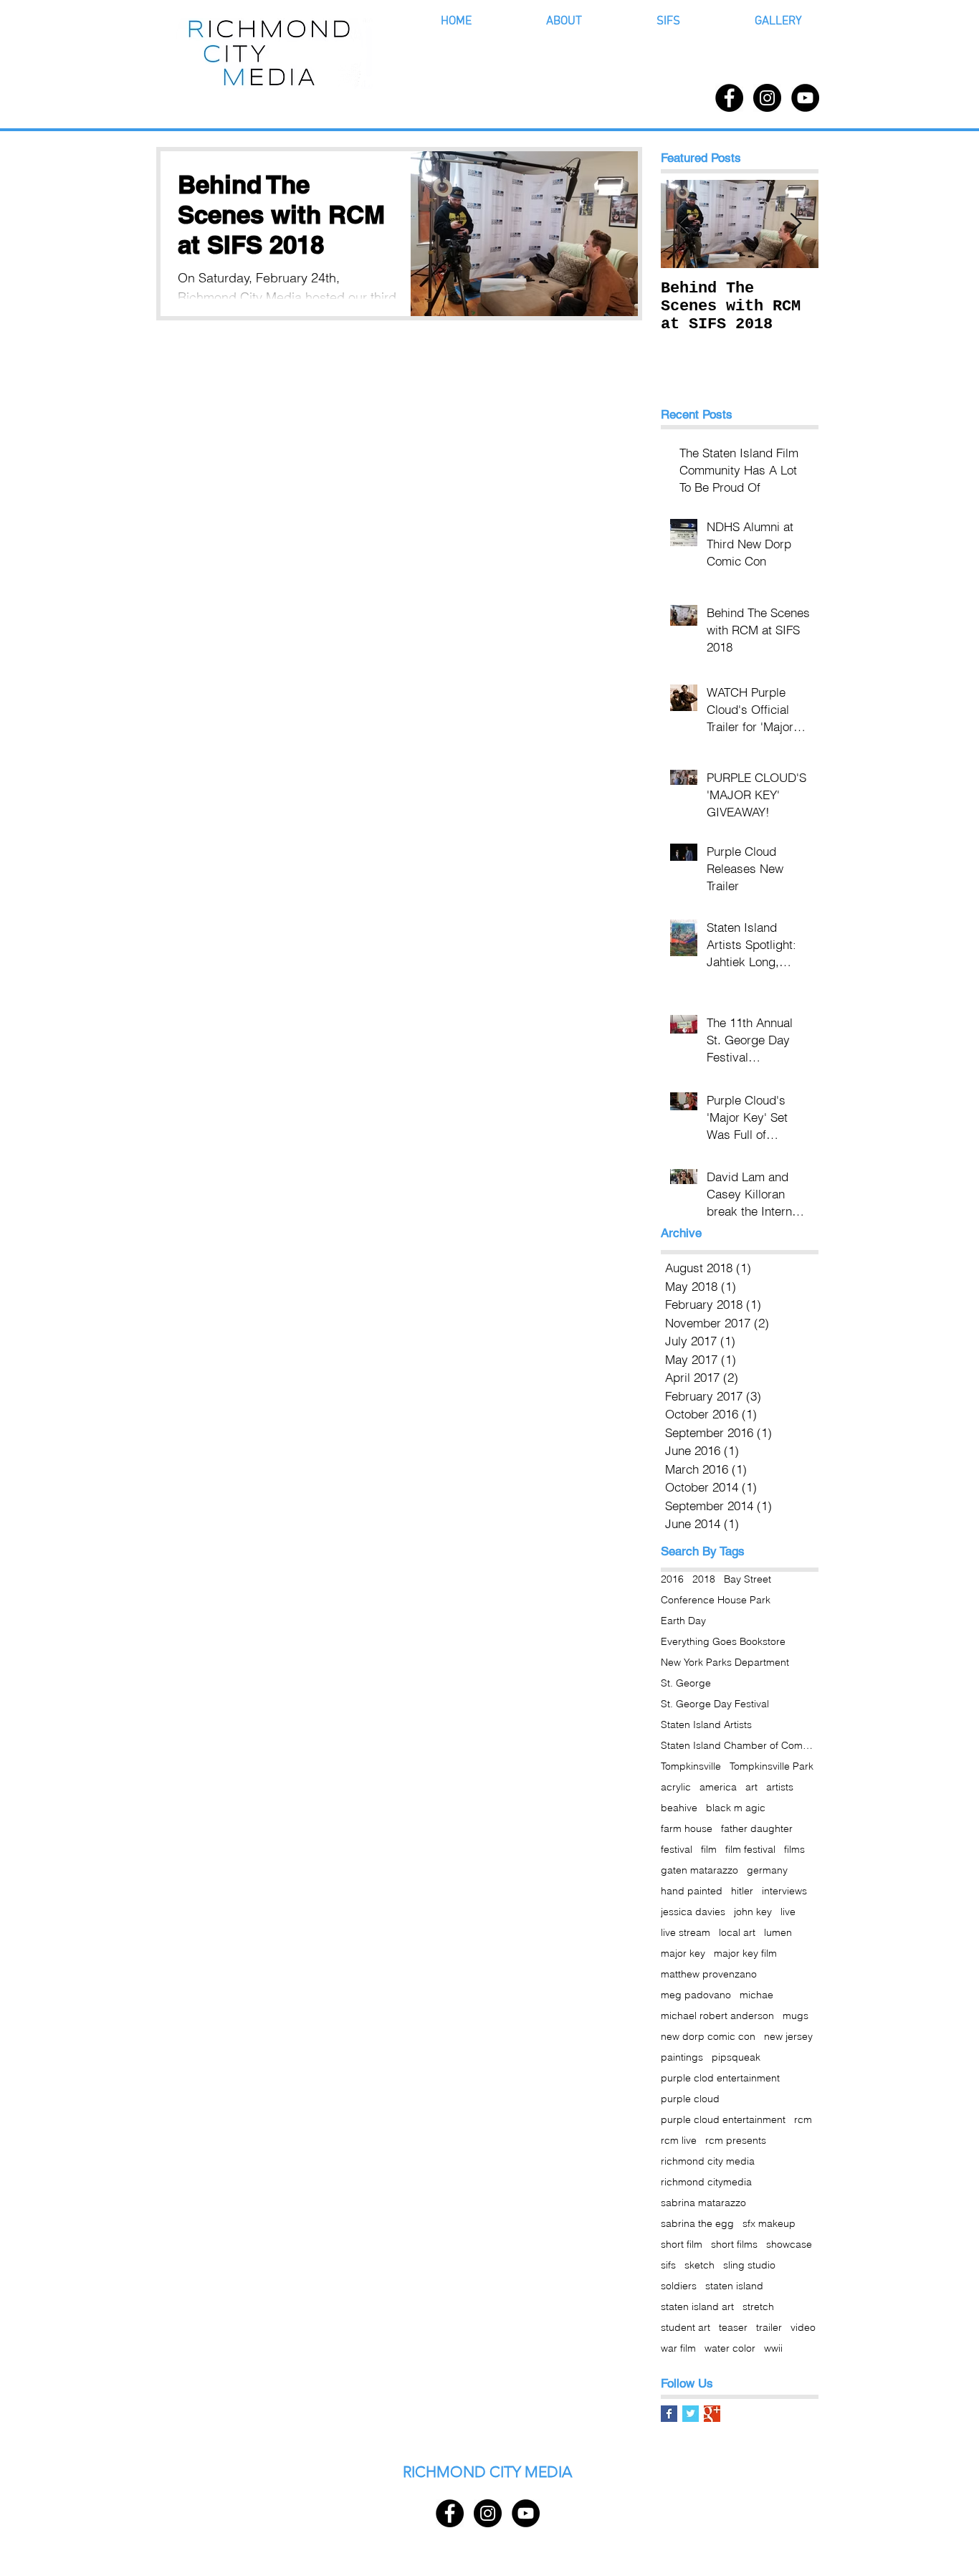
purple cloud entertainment (723, 2120)
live (788, 1912)
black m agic (736, 1808)
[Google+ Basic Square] (712, 2414)
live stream (686, 1933)
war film (678, 2348)
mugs (796, 2016)
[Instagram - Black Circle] (767, 98)
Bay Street (748, 1579)
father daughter (757, 1829)
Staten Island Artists (706, 1725)
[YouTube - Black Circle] (805, 98)
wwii (773, 2348)
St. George (686, 1683)
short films (734, 2245)
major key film (745, 1954)
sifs (668, 2265)
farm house (687, 1829)
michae (756, 1995)
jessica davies (693, 1912)
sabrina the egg (697, 2224)
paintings (682, 2057)
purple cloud (690, 2099)
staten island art (697, 2307)
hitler (742, 1891)
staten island (734, 2286)
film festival (750, 1850)
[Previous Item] (684, 224)
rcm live (679, 2141)
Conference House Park (716, 1600)
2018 (704, 1579)
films (794, 1850)
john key (753, 1912)
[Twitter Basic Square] (691, 2414)
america (718, 1787)
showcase (789, 2245)
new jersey (788, 2037)
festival (677, 1850)
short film (682, 2245)
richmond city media (708, 2161)
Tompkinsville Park (772, 1766)
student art (686, 2328)
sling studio (749, 2265)
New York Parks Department (725, 1663)
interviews (784, 1891)
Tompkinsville (691, 1766)
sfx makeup (769, 2224)
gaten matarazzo (699, 1870)
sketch (699, 2265)
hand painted (692, 1891)
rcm (803, 2120)
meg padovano (696, 1995)
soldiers (679, 2286)
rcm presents (736, 2141)
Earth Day (683, 1621)
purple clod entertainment (720, 2078)
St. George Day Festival (715, 1704)
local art (737, 1933)
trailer (769, 2328)
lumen (778, 1933)
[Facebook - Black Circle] (729, 98)
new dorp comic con (708, 2037)
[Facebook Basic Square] (669, 2414)
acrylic (676, 1787)
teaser (733, 2328)
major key (683, 1954)
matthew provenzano (709, 1974)
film (709, 1850)
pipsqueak (736, 2057)
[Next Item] (796, 224)
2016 (672, 1579)
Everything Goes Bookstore (723, 1642)
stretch (758, 2307)
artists (780, 1787)
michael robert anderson (717, 2016)
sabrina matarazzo (703, 2203)
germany (767, 1870)
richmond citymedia (706, 2182)
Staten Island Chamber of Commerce (740, 1746)
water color (730, 2348)
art (751, 1787)
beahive (679, 1808)
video (803, 2328)
